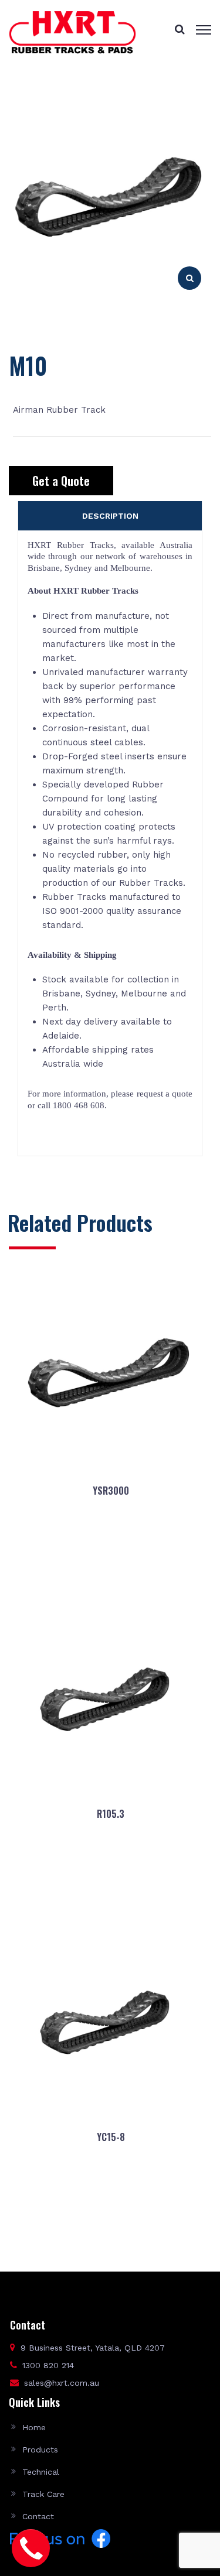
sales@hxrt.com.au (62, 2383)
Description (110, 516)
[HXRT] (72, 32)
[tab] (110, 516)
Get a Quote (61, 481)
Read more (110, 1568)
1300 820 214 (48, 2365)
